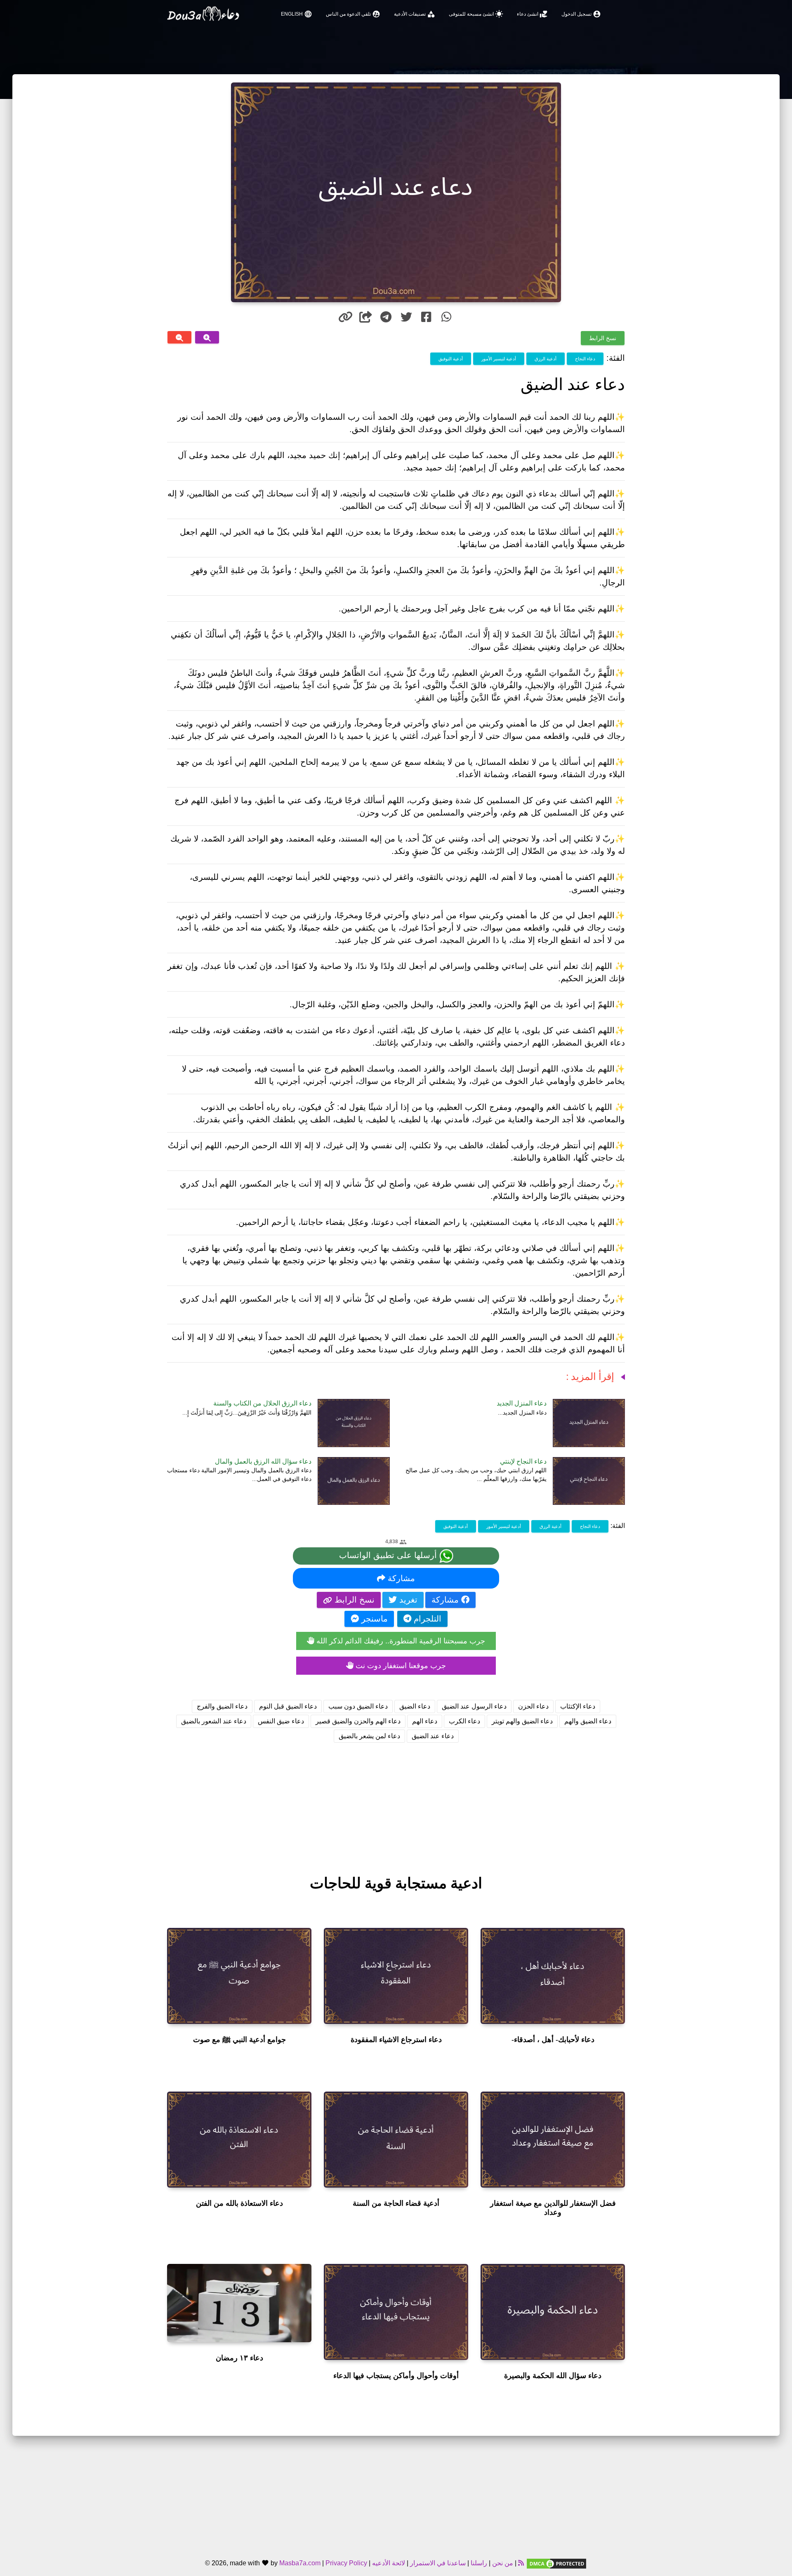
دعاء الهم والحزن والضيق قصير (358, 1721)
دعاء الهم (425, 1721)
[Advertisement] (396, 1801)
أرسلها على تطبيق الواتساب (389, 1555)
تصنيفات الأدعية (415, 14)
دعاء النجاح (585, 359)
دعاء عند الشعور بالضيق (214, 1721)
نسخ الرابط (603, 338)
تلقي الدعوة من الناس (353, 14)
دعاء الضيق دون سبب (358, 1706)
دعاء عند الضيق (433, 1736)
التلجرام (426, 1619)
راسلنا (479, 2563)
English (297, 14)
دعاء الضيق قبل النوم (288, 1706)
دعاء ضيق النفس (281, 1721)
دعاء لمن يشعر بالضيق (369, 1736)
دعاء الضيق (415, 1706)
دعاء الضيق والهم (588, 1721)
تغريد (407, 1600)
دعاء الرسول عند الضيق (474, 1706)
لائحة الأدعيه (389, 2563)
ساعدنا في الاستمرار (438, 2563)
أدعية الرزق (546, 359)
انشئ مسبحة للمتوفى (476, 14)
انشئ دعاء (532, 14)
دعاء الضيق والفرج (222, 1706)
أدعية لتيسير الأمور (499, 359)
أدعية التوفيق (451, 359)
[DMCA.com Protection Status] (556, 2563)
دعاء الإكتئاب (578, 1706)
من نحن (502, 2563)
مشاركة (400, 1578)
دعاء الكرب (464, 1721)
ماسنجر (373, 1619)
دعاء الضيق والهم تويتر (522, 1721)
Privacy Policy (346, 2563)
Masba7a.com (300, 2563)
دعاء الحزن (533, 1706)
